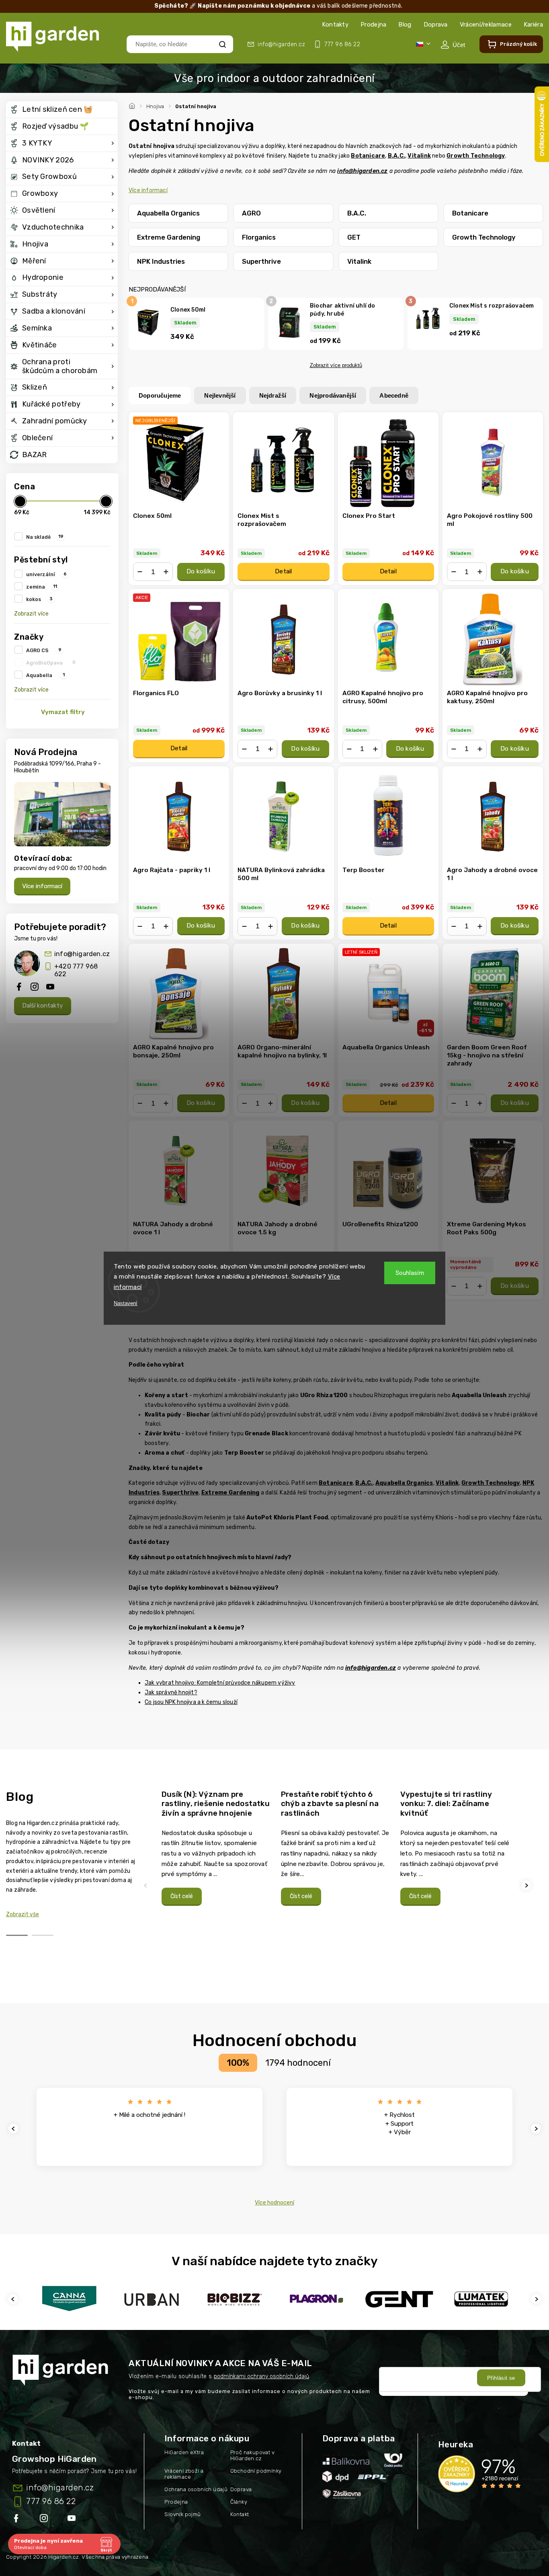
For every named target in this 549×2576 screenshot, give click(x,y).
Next (527, 1885)
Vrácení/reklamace (486, 25)
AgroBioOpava (51, 663)
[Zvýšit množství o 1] (166, 572)
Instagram (45, 2520)
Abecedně (394, 395)
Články (239, 2502)
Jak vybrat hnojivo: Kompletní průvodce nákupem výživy (220, 1683)
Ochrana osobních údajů (196, 2489)
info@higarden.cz (82, 954)
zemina (42, 587)
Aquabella (45, 675)
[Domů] (133, 105)
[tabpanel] (216, 1848)
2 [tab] (43, 1935)
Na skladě (45, 537)
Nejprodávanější (333, 395)
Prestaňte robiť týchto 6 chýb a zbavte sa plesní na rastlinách (330, 1804)
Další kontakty (43, 1006)
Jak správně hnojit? (171, 1692)
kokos (39, 599)
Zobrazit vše (23, 1914)
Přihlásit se (501, 2378)
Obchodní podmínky (256, 2471)
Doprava (436, 25)
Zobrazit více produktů (336, 365)
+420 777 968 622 (76, 970)
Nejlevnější (220, 395)
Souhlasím (410, 1273)
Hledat (222, 44)
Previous (147, 1885)
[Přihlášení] (453, 45)
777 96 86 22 (51, 2501)
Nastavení (126, 1303)
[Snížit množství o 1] (140, 572)
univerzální (46, 574)
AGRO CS (44, 650)
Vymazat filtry (63, 712)
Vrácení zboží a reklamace (184, 2474)
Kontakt (240, 2514)
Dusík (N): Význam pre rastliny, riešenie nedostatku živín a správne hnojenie (216, 1804)
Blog (405, 25)
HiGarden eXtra (184, 2452)
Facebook (17, 2520)
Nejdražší (273, 395)
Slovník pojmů (182, 2514)
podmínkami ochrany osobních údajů (261, 2376)
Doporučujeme (160, 395)
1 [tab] (17, 1935)
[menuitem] (62, 110)
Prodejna (373, 25)
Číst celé (182, 1896)
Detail (283, 571)
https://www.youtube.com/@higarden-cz (75, 2520)
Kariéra (533, 25)
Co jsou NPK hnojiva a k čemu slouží (191, 1702)
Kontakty (335, 25)
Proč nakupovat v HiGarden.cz (252, 2455)
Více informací (42, 886)
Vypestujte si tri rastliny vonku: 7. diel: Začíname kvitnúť (446, 1804)
